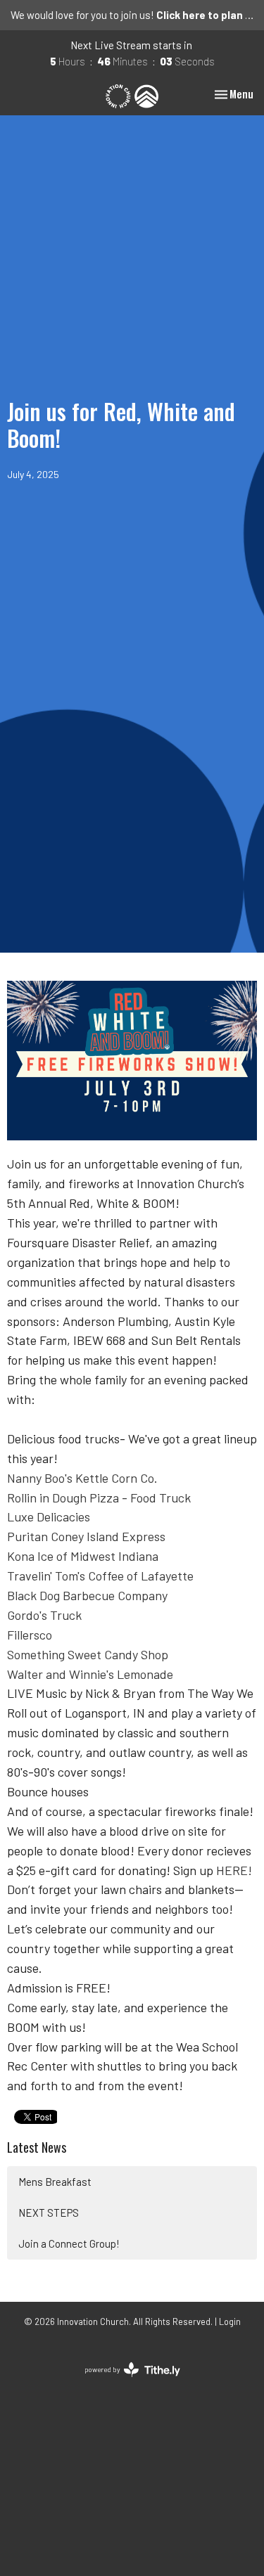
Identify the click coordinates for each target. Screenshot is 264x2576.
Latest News (37, 2147)
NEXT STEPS (49, 2213)
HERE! (234, 1870)
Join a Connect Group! (69, 2243)
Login (230, 2321)
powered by (125, 2382)
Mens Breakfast (55, 2182)
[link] (82, 1478)
